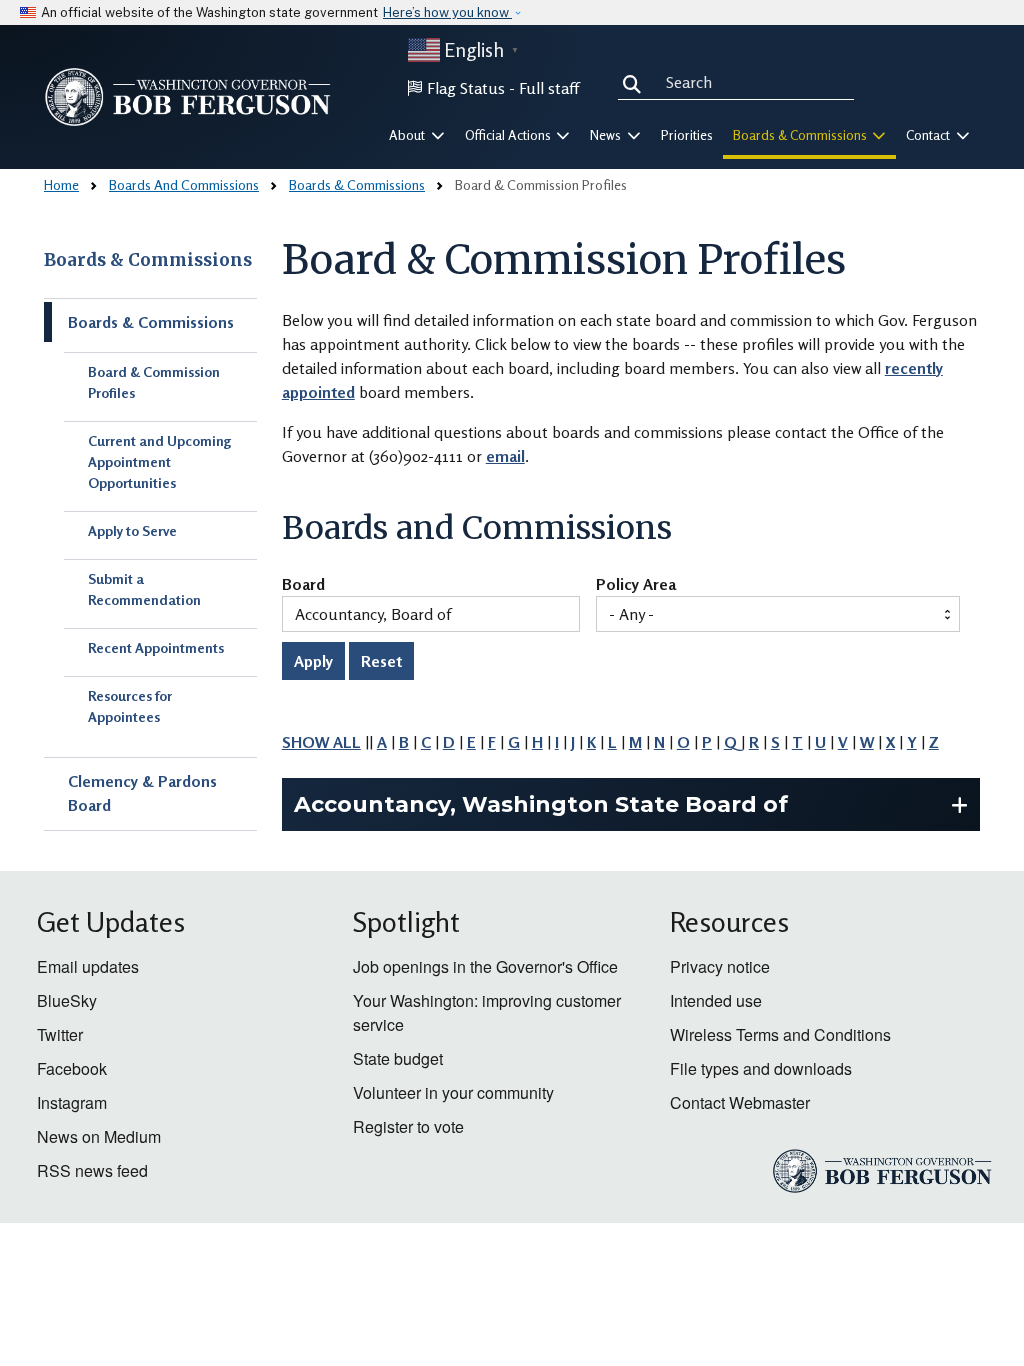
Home (61, 184)
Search (636, 82)
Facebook (72, 1068)
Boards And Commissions (184, 184)
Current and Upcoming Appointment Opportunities (159, 461)
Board (303, 585)
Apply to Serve (132, 530)
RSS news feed (92, 1170)
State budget (398, 1058)
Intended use (716, 1000)
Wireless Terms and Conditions (780, 1034)
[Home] (188, 97)
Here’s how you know (447, 12)
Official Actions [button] (509, 135)
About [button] (408, 135)
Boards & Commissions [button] (801, 135)
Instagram (72, 1102)
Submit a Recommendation (144, 589)
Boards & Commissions (357, 184)
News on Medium (99, 1136)
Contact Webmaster (740, 1102)
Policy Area (636, 585)
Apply (313, 661)
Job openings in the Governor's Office (485, 966)
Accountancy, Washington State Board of (541, 804)
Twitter (60, 1034)
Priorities (687, 135)
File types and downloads (761, 1068)
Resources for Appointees (130, 706)
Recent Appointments (156, 647)
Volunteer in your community (453, 1092)
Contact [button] (929, 135)
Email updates (88, 966)
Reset (381, 661)
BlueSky (67, 1000)
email (505, 456)
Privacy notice (720, 966)
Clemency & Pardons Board (142, 793)
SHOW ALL (321, 742)
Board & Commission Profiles (154, 382)
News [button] (607, 135)
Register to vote (408, 1126)
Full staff (549, 88)
